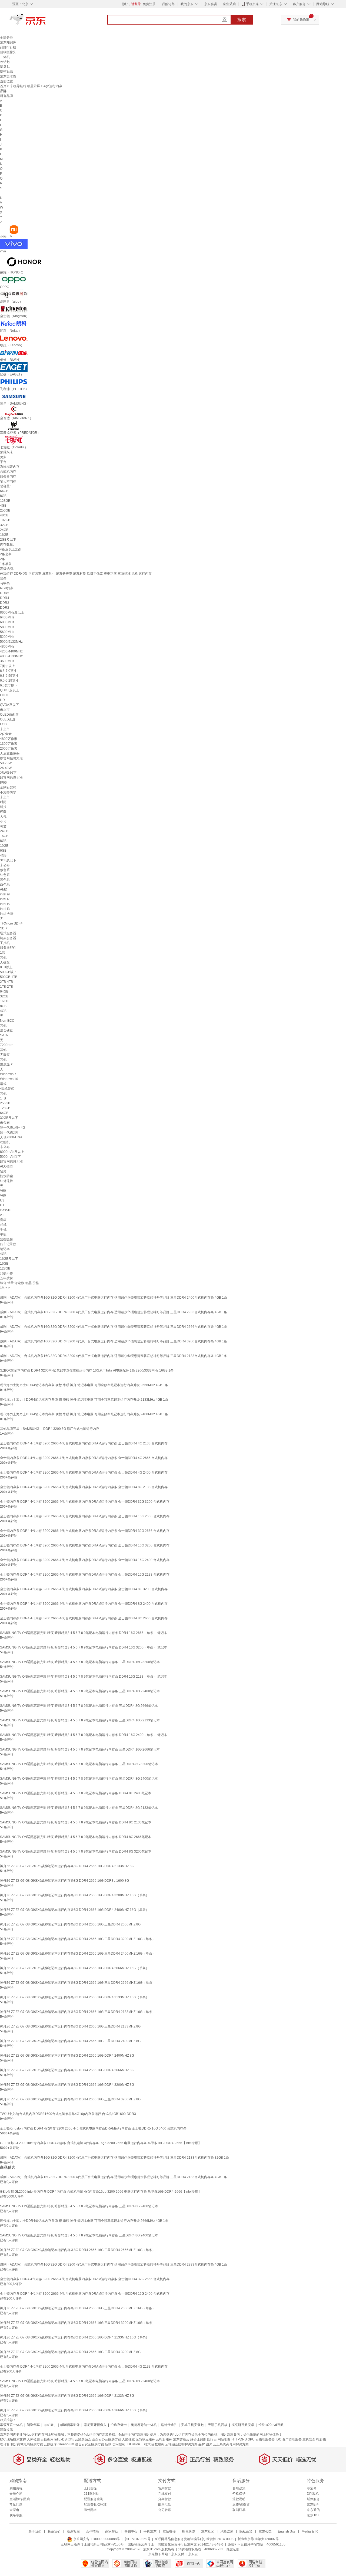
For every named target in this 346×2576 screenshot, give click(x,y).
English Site (287, 2531)
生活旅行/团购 (20, 2499)
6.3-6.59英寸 (9, 676)
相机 (3, 1225)
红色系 (5, 875)
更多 (3, 457)
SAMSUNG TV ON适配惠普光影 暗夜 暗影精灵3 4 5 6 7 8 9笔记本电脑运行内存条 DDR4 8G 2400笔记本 (76, 1793)
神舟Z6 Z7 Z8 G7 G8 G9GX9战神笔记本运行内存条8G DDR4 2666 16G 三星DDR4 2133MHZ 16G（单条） (78, 2012)
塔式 (3, 1084)
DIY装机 (313, 2494)
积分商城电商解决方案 (27, 2444)
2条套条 (6, 554)
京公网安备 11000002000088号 (96, 2539)
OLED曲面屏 (9, 715)
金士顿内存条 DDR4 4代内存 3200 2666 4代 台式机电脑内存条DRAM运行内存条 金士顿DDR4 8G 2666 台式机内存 (84, 1618)
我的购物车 (301, 20)
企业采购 (229, 4)
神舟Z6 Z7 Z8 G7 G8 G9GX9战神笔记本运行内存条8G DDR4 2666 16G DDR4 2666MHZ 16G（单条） (74, 1968)
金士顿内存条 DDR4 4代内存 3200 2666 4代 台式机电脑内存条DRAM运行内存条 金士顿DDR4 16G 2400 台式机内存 (85, 1560)
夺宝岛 (312, 2488)
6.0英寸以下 (9, 685)
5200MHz (7, 637)
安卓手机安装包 (192, 2425)
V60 (3, 1196)
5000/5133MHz (11, 642)
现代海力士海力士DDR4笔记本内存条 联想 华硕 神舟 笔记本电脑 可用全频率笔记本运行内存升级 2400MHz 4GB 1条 (84, 1414)
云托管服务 (164, 2439)
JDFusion (133, 2444)
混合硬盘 (6, 1030)
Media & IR (310, 2531)
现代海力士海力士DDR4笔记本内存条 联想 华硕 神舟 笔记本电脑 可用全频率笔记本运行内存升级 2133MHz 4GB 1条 (84, 1400)
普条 (3, 578)
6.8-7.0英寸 (8, 671)
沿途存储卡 (119, 2425)
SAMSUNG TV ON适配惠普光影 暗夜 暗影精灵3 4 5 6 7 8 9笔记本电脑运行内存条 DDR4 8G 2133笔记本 (76, 1822)
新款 (108, 2444)
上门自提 (90, 2488)
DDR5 (5, 593)
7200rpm (7, 1045)
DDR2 (5, 608)
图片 (209, 2444)
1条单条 (6, 564)
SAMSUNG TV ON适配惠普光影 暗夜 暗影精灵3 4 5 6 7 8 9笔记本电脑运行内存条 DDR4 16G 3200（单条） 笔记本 (84, 1647)
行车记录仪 (8, 1244)
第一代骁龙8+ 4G (13, 1128)
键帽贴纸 (6, 72)
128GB (5, 501)
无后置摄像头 (10, 753)
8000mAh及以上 (12, 1152)
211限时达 (92, 2494)
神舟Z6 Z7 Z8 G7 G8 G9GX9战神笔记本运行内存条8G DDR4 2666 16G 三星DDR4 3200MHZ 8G (70, 2099)
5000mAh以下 (10, 1157)
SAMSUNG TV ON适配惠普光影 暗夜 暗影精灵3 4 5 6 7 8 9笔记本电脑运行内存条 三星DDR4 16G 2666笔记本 (80, 1749)
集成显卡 (6, 1064)
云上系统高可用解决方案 (231, 2444)
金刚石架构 (8, 787)
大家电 (14, 2510)
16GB (4, 535)
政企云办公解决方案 (107, 2439)
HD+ (3, 700)
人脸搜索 (128, 2439)
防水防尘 (6, 1176)
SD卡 (4, 928)
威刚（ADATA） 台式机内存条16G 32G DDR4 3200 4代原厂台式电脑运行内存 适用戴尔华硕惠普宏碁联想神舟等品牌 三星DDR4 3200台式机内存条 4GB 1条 (114, 1341)
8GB (3, 496)
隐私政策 (246, 2531)
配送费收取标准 (95, 2504)
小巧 (3, 821)
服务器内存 (8, 476)
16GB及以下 (9, 1259)
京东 (46, 22)
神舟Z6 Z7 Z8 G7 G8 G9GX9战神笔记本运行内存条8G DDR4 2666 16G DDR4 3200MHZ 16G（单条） (74, 1895)
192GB (5, 520)
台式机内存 (8, 472)
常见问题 (16, 2504)
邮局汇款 (165, 2504)
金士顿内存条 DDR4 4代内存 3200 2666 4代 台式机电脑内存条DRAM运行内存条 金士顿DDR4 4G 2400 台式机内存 (84, 1473)
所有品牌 (6, 96)
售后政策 (239, 2488)
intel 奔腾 (7, 914)
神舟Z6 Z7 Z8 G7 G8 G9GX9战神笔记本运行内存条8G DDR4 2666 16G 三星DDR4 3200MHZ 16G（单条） (78, 1939)
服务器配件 (8, 948)
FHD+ (4, 695)
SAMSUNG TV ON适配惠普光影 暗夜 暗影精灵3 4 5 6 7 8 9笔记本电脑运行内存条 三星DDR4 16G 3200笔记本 (80, 1662)
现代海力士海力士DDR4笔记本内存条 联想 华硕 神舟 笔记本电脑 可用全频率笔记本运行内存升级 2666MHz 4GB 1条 (84, 1385)
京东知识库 (8, 42)
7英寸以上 (7, 666)
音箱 (3, 1220)
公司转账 (165, 2510)
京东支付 (178, 2554)
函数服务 (158, 2444)
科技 (3, 807)
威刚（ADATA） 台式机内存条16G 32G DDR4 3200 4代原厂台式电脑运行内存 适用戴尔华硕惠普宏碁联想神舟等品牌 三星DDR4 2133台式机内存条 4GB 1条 (114, 1356)
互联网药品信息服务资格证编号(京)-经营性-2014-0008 (194, 2539)
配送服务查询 (94, 2499)
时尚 (3, 802)
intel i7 (5, 899)
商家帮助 (112, 2531)
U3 (2, 1200)
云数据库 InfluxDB (54, 2439)
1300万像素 (9, 744)
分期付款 (165, 2499)
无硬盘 (5, 962)
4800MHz (7, 646)
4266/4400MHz (11, 651)
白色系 (5, 885)
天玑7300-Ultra (11, 1137)
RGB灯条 (7, 588)
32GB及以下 (9, 1118)
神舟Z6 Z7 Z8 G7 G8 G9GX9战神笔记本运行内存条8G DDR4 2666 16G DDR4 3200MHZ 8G (67, 2085)
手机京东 (252, 4)
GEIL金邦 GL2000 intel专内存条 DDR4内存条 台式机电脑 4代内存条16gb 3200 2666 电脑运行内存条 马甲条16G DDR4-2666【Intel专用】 (101, 2143)
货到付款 (165, 2488)
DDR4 (5, 598)
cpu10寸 (50, 2425)
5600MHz (7, 632)
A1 (2, 1215)
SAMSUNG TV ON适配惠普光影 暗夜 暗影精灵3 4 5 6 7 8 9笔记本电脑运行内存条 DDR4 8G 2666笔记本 (76, 1837)
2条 (3, 559)
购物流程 (16, 2488)
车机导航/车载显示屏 (25, 86)
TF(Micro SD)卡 (11, 923)
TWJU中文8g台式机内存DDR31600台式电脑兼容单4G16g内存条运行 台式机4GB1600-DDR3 (68, 2114)
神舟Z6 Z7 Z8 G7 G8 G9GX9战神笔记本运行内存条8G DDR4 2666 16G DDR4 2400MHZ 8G (67, 2056)
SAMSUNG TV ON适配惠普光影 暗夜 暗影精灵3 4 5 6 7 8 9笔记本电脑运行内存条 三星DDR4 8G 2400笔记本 (79, 1779)
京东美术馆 (8, 76)
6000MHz (7, 622)
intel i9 (5, 894)
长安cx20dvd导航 (271, 2425)
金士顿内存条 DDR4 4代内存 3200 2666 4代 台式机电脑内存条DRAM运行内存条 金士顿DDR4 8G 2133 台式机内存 (84, 1487)
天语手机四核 (218, 2425)
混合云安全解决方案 (89, 2444)
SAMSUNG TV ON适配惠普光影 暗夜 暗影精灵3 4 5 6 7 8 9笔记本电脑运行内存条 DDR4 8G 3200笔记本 (76, 1851)
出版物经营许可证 (141, 2544)
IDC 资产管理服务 (289, 2439)
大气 (3, 817)
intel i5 (5, 904)
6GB (3, 851)
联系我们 (54, 2531)
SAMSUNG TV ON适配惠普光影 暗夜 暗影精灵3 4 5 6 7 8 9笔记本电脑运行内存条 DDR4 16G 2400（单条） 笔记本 (84, 1735)
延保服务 (313, 2499)
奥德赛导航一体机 (144, 2425)
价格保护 (239, 2494)
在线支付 (165, 2494)
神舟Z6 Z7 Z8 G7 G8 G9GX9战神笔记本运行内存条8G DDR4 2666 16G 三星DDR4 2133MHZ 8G (70, 2026)
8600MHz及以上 (12, 612)
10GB (4, 846)
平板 (3, 1234)
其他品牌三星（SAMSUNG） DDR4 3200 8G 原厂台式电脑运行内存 (50, 1429)
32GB (4, 525)
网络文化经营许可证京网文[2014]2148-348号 (191, 2544)
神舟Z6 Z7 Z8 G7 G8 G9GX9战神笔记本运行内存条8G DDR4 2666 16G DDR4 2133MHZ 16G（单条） (74, 1997)
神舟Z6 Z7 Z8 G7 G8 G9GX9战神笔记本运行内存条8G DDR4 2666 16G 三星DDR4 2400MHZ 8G (70, 2041)
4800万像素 (9, 739)
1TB (3, 1098)
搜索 (242, 20)
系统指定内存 (10, 467)
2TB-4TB (6, 982)
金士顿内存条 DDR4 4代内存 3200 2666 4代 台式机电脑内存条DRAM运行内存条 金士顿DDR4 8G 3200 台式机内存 (84, 1589)
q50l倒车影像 (70, 2425)
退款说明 (239, 2499)
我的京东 (187, 4)
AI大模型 (6, 1166)
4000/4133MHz (11, 656)
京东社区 (208, 2531)
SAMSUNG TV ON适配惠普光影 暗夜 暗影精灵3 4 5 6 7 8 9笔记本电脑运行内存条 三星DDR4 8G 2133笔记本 (79, 1808)
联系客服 (16, 2515)
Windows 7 (8, 1074)
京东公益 (265, 2531)
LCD (3, 724)
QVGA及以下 (9, 705)
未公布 (5, 865)
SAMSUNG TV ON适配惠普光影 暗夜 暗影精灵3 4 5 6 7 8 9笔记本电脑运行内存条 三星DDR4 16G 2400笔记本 (80, 1691)
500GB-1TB (9, 977)
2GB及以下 (8, 540)
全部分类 (6, 38)
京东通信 (313, 2510)
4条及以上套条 (11, 549)
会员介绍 (16, 2494)
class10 (6, 1210)
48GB (4, 515)
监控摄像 (6, 1239)
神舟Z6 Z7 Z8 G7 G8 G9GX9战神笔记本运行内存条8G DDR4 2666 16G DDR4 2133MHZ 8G (67, 1866)
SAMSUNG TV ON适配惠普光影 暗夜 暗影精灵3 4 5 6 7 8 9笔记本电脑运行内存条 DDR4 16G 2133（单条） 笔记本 (84, 1677)
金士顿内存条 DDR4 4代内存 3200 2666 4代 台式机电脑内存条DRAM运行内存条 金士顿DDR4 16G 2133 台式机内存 (85, 1575)
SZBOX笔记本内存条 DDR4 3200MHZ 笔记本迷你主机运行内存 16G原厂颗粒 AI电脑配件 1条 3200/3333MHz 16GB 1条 (87, 1370)
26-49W (6, 768)
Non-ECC (7, 1021)
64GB (4, 491)
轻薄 (3, 1171)
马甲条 (5, 583)
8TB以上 (6, 967)
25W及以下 (8, 773)
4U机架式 (7, 1089)
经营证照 (233, 2549)
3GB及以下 (8, 860)
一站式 (146, 2444)
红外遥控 (6, 1181)
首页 (3, 86)
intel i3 (5, 909)
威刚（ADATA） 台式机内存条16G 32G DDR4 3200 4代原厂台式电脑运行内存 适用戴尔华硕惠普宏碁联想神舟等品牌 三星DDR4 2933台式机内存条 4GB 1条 (114, 1312)
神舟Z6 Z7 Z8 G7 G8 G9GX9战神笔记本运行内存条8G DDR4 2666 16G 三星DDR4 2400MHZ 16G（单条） (78, 1954)
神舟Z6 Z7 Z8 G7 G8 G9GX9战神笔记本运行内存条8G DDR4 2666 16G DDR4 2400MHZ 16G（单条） (74, 1910)
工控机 (5, 943)
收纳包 (5, 62)
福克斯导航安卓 (243, 2425)
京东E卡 (313, 2504)
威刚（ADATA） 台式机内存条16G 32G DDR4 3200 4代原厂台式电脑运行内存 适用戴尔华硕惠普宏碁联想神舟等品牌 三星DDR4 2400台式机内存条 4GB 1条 (114, 1298)
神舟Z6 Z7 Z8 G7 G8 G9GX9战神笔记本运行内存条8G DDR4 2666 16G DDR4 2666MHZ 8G (67, 2070)
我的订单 (168, 4)
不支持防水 (8, 792)
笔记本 (5, 1249)
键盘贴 (5, 67)
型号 (71, 2439)
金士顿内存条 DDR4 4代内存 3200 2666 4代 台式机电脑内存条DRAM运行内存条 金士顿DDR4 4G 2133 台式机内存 (84, 1443)
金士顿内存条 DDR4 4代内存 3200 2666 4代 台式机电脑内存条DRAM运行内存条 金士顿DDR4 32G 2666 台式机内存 (85, 1531)
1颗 (3, 953)
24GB (4, 530)
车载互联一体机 (11, 2425)
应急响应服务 (145, 2439)
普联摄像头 (8, 52)
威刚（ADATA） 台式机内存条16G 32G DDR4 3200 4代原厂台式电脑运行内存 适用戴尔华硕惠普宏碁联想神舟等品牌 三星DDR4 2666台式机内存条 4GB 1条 (114, 1327)
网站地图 (224, 2439)
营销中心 (131, 2531)
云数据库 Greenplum (59, 2444)
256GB (5, 510)
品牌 (202, 2444)
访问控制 (119, 2444)
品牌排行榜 (8, 47)
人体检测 (33, 2439)
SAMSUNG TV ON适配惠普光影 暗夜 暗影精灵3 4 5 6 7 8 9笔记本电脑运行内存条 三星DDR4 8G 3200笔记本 (79, 1764)
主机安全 (309, 2439)
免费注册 (149, 4)
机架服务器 (8, 938)
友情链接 (169, 2531)
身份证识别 (198, 2439)
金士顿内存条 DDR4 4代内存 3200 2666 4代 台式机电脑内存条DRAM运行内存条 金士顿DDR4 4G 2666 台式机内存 (84, 1458)
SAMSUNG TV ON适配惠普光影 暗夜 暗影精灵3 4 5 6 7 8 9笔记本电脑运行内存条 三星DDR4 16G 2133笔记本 (80, 1720)
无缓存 (5, 1055)
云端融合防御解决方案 (181, 2444)
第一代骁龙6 (9, 1132)
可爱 (3, 826)
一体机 (5, 57)
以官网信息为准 (11, 758)
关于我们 (35, 2531)
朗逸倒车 (33, 2425)
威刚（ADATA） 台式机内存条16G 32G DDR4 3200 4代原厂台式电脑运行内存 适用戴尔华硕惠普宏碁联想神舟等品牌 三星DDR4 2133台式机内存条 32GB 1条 (114, 2158)
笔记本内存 (8, 481)
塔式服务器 (8, 933)
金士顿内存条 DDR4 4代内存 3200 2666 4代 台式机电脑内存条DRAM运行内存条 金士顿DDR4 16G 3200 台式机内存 (85, 1545)
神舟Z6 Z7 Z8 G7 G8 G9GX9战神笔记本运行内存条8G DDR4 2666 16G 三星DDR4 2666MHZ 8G (70, 1924)
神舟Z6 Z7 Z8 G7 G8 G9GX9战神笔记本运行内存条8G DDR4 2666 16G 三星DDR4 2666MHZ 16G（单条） (78, 1983)
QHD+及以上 (9, 690)
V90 (3, 1191)
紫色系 (5, 870)
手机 (3, 1230)
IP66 (3, 783)
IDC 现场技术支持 (13, 2439)
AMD (4, 889)
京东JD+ (313, 2515)
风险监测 (227, 2531)
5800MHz (7, 627)
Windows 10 (9, 1079)
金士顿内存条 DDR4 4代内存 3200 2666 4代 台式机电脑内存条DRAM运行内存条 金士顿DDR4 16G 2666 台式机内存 (85, 1516)
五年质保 (6, 1278)
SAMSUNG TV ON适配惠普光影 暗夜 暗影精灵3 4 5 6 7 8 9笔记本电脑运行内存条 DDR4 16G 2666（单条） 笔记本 (84, 1633)
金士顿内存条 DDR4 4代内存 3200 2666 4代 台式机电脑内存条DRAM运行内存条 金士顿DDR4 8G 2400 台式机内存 (84, 1604)
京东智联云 (181, 2439)
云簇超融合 (83, 2439)
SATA (4, 1035)
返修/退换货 (241, 2504)
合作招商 (92, 2531)
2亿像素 (6, 734)
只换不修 (6, 1273)
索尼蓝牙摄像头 (95, 2425)
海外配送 (90, 2510)
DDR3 (5, 603)
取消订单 (239, 2510)
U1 (2, 1205)
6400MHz (7, 617)
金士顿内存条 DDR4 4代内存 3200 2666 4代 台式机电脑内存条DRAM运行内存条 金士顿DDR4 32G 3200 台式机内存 (85, 1502)
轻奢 (3, 812)
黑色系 (5, 880)
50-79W (6, 763)
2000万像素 (9, 749)
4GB (3, 506)
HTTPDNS (239, 2439)
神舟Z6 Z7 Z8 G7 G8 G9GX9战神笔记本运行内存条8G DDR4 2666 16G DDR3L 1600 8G (64, 1881)
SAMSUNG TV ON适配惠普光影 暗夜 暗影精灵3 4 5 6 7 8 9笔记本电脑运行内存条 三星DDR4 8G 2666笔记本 (79, 1706)
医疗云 (212, 2439)
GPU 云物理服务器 (261, 2439)
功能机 (5, 1142)
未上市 (5, 710)
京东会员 (211, 4)
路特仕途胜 (169, 2425)
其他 (3, 957)
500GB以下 (8, 972)
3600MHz (7, 661)
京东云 (193, 2554)
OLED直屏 (8, 719)
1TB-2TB (6, 987)
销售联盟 (188, 2531)
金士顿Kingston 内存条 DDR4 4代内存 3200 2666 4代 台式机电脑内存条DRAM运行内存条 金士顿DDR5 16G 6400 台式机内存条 (93, 2128)
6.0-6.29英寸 (9, 681)
